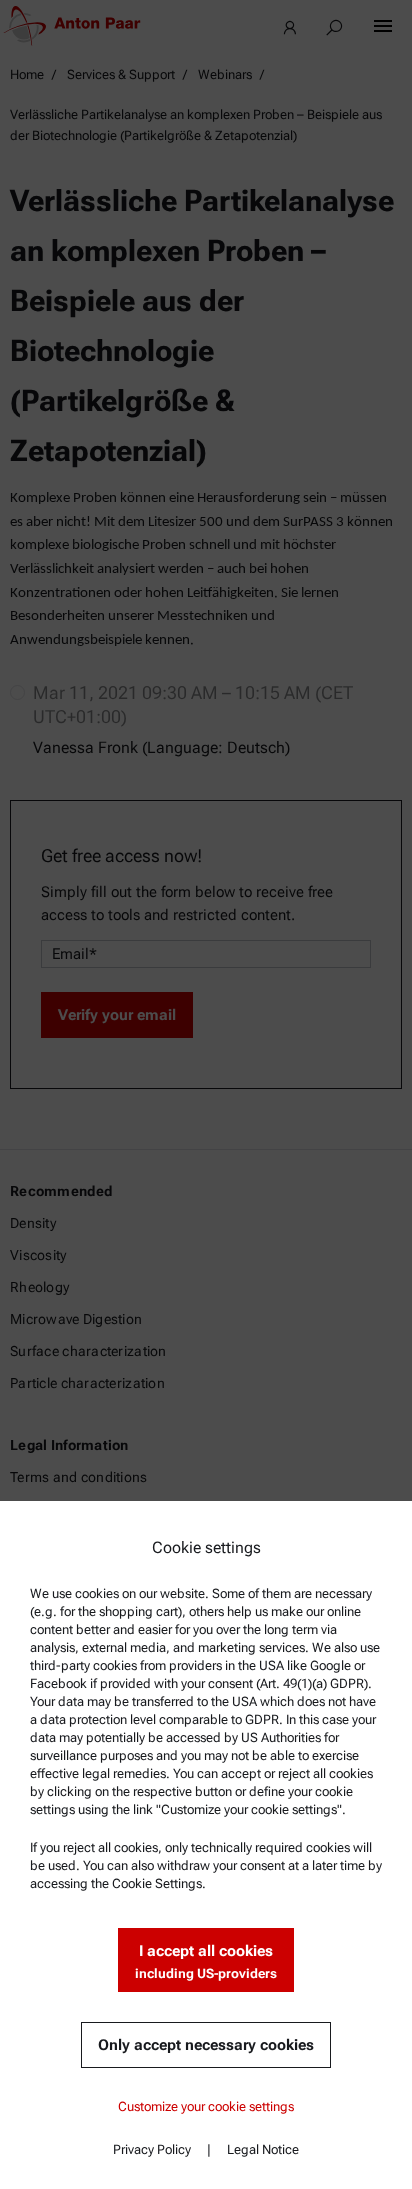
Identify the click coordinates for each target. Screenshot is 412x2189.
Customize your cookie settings (206, 2106)
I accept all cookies (206, 1961)
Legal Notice (263, 2149)
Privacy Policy (152, 2149)
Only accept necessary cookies (206, 2045)
